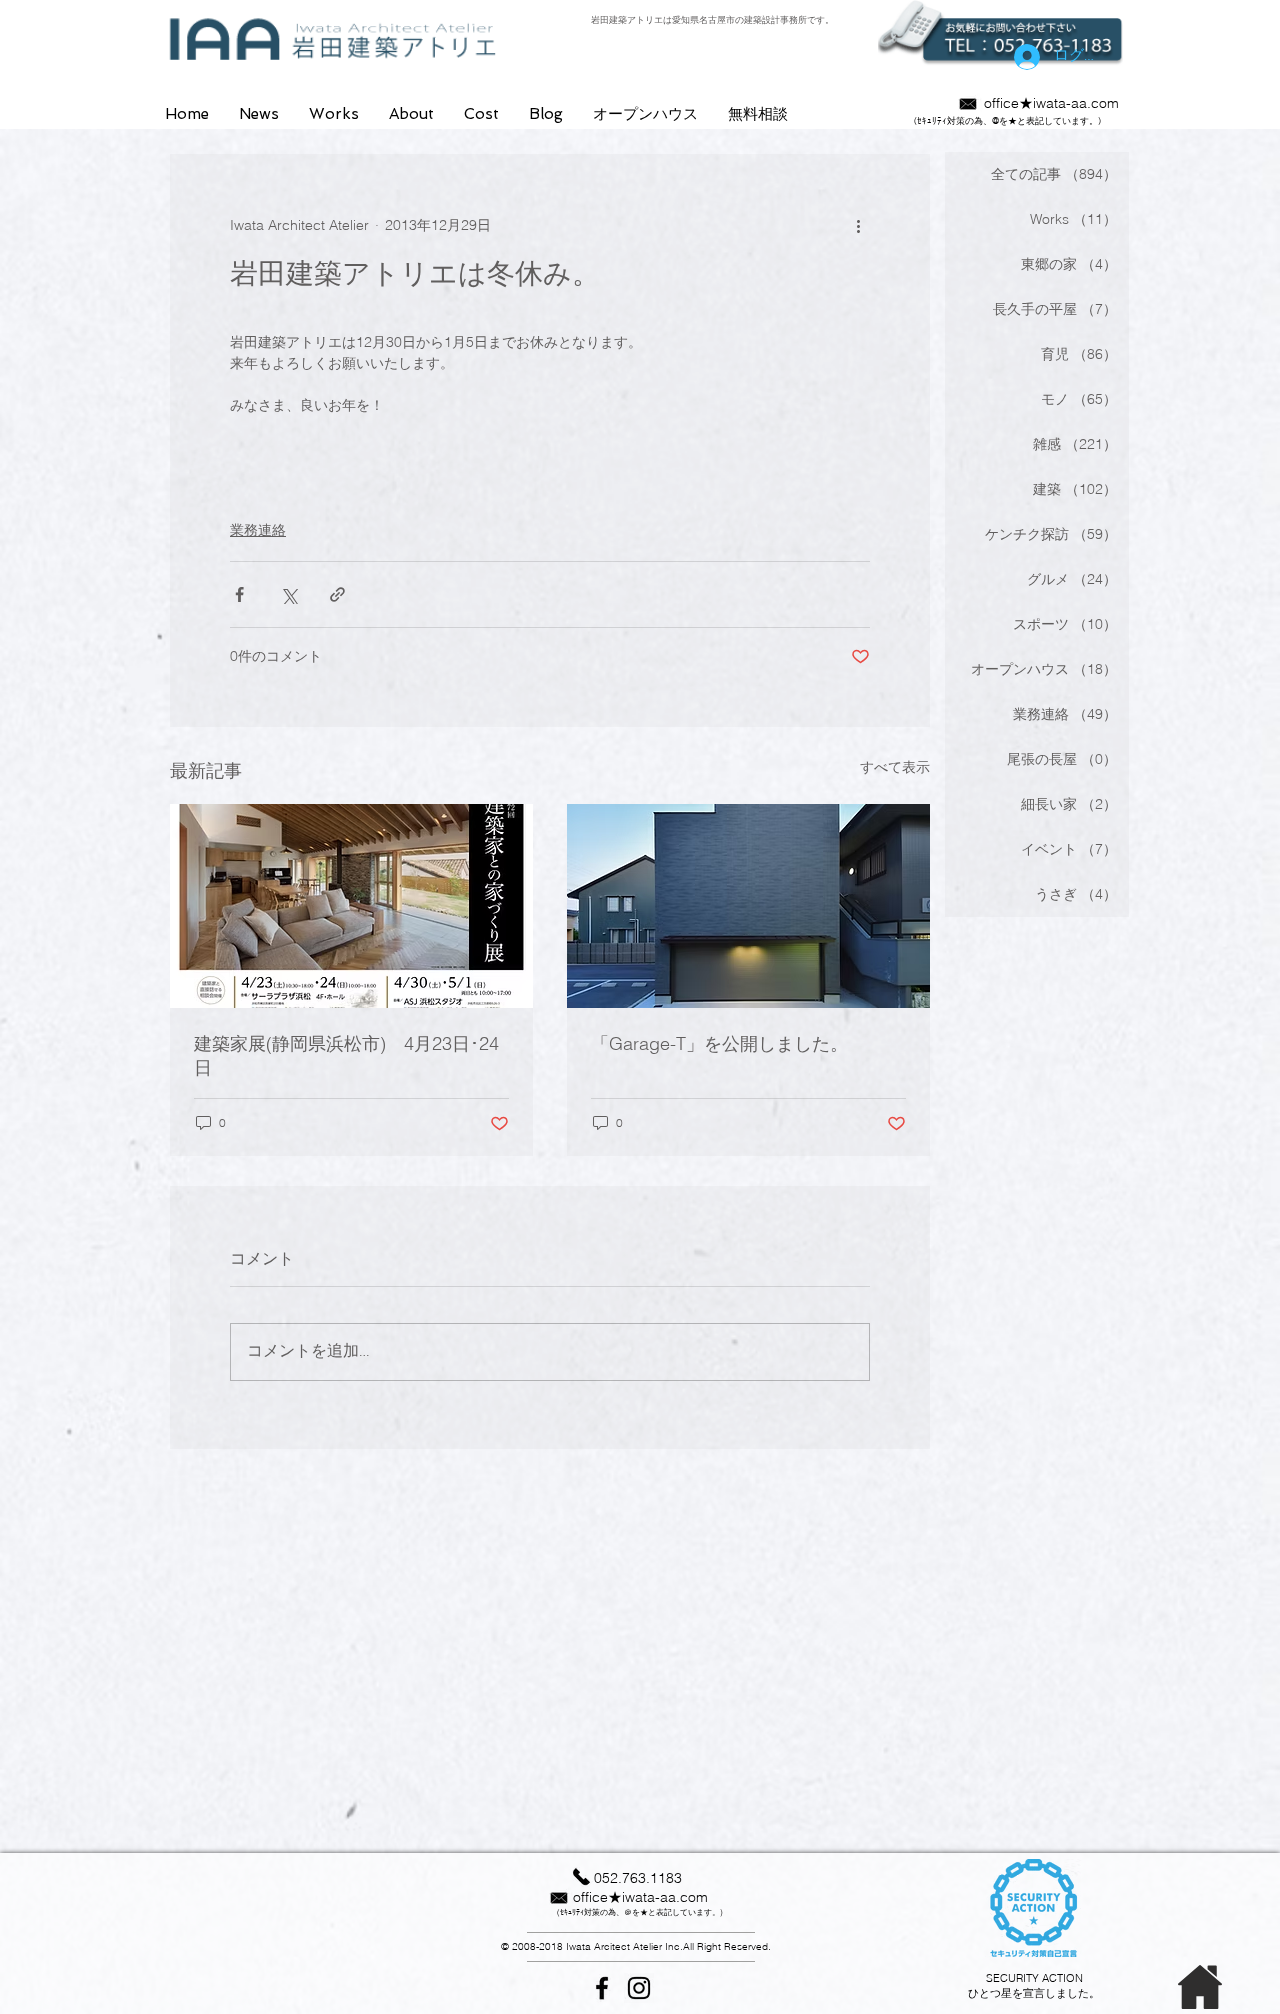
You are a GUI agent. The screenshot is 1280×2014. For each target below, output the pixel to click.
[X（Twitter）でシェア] (288, 594)
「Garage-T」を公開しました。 (719, 1043)
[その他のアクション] (858, 226)
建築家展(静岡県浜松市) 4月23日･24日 (346, 1055)
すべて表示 (895, 767)
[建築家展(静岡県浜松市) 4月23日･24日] (351, 906)
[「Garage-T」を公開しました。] (748, 906)
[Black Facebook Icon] (602, 1988)
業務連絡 (258, 530)
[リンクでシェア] (337, 594)
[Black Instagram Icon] (639, 1988)
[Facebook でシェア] (239, 594)
